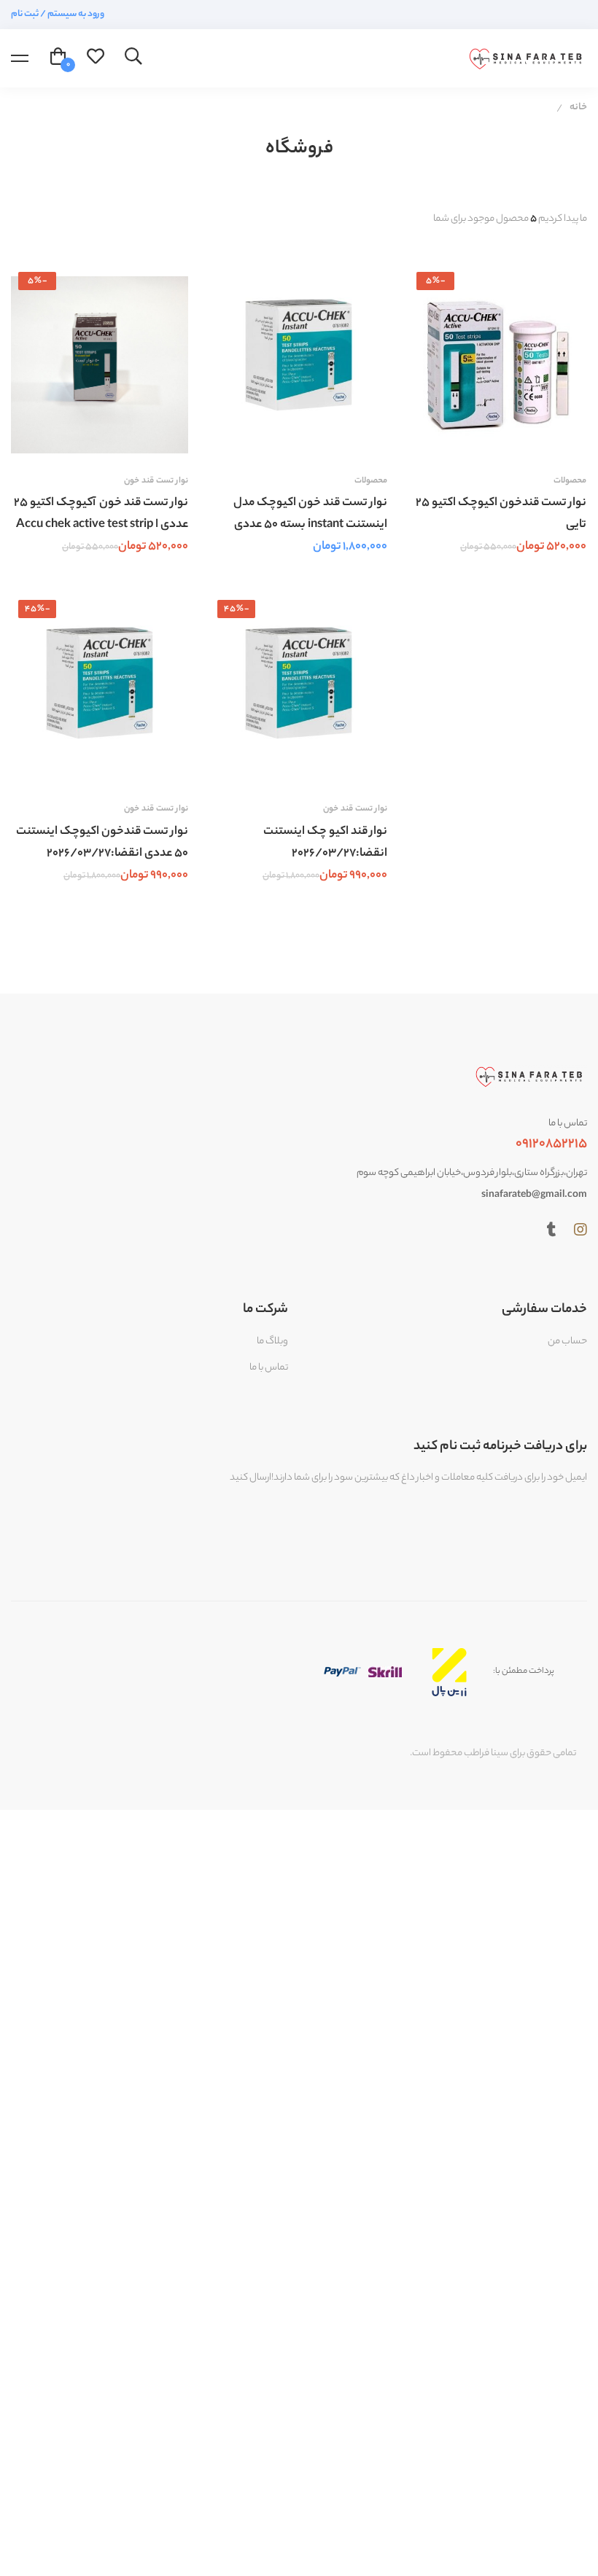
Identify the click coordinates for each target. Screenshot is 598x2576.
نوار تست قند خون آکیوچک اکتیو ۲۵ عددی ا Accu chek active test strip (101, 514)
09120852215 (551, 1144)
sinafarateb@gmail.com (534, 1195)
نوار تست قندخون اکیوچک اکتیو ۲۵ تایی (501, 514)
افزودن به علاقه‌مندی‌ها (128, 440)
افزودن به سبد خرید (163, 440)
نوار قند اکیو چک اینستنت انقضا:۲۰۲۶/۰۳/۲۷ (325, 843)
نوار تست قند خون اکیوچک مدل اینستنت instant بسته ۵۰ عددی (310, 514)
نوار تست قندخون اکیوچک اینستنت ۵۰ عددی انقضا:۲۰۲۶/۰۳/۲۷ (102, 843)
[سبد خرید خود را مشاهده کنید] (58, 58)
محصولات (371, 481)
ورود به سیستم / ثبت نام (58, 14)
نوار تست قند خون (156, 481)
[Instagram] (580, 1230)
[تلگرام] (552, 1230)
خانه (578, 108)
